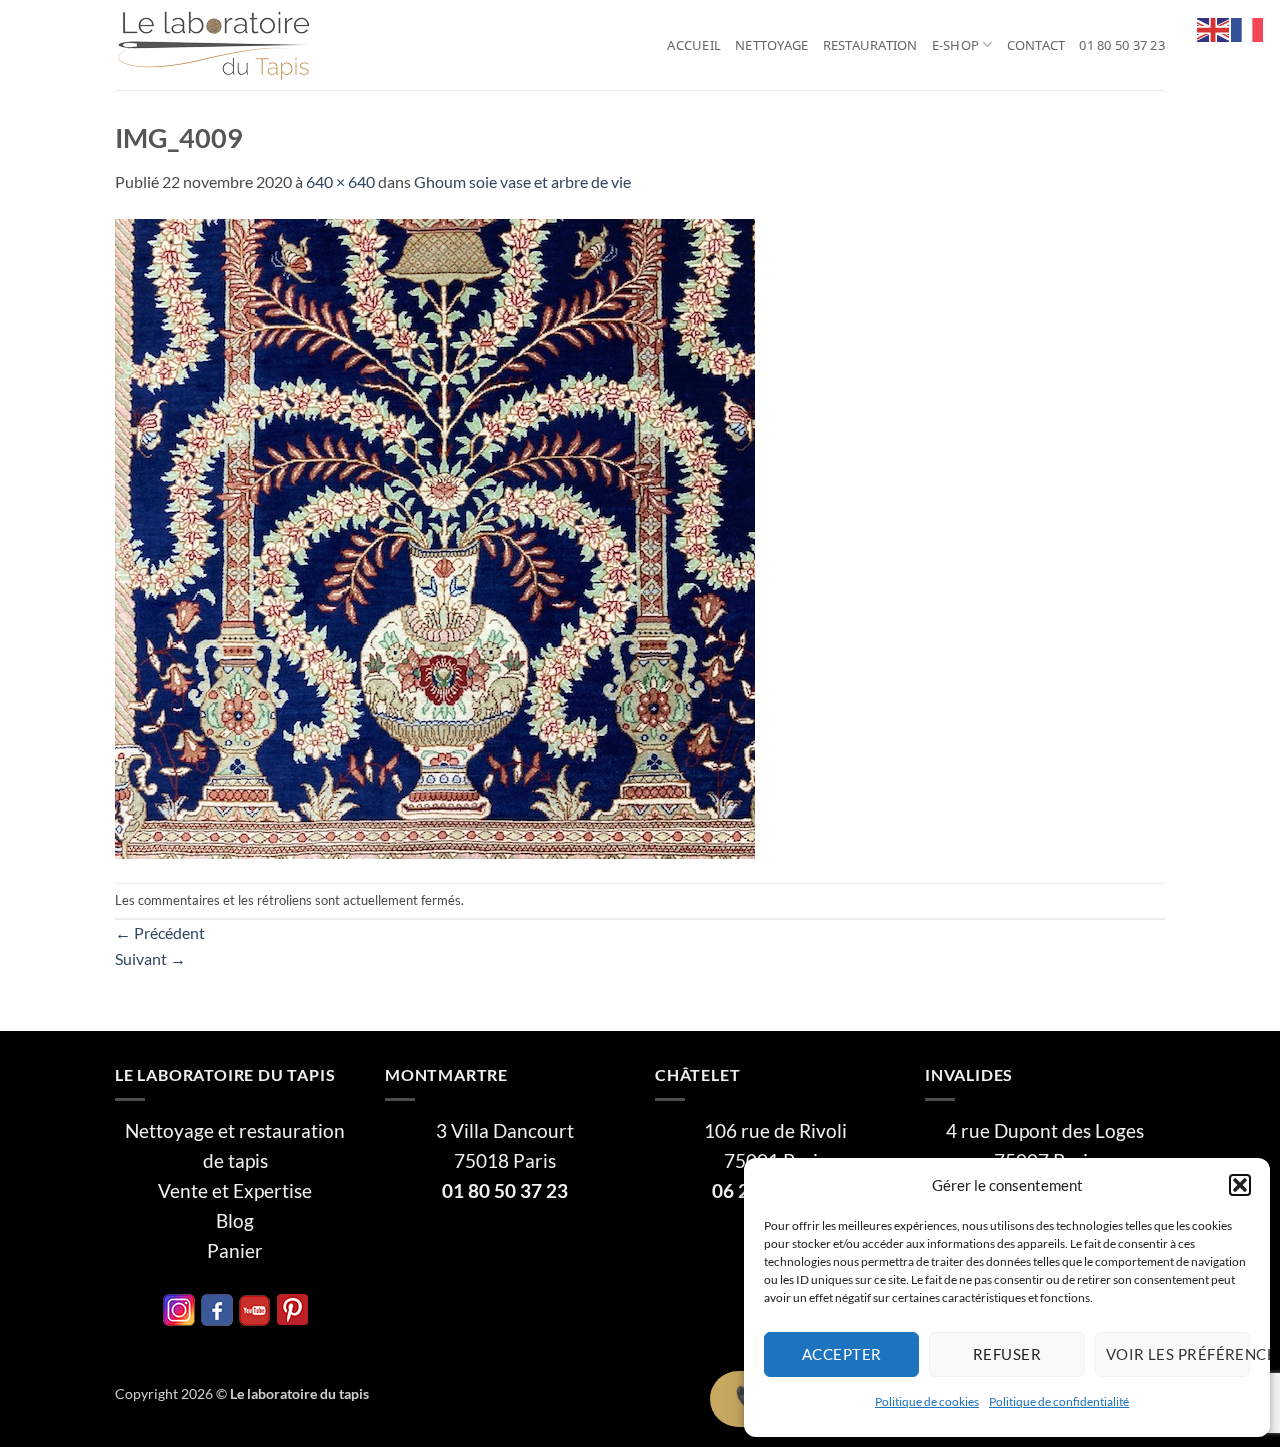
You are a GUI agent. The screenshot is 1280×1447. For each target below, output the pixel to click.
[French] (1248, 27)
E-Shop (956, 45)
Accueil (694, 45)
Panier (235, 1251)
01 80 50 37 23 (1122, 45)
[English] (1214, 27)
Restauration (870, 45)
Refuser (1007, 1354)
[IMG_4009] (435, 536)
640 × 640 (340, 181)
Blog (235, 1221)
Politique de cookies (927, 1401)
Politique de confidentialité (1059, 1401)
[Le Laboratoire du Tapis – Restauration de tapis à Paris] (215, 45)
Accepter (842, 1354)
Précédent (160, 932)
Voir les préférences (1178, 1354)
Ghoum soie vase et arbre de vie (522, 181)
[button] (1240, 1185)
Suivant (150, 958)
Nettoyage (771, 45)
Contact (1036, 45)
